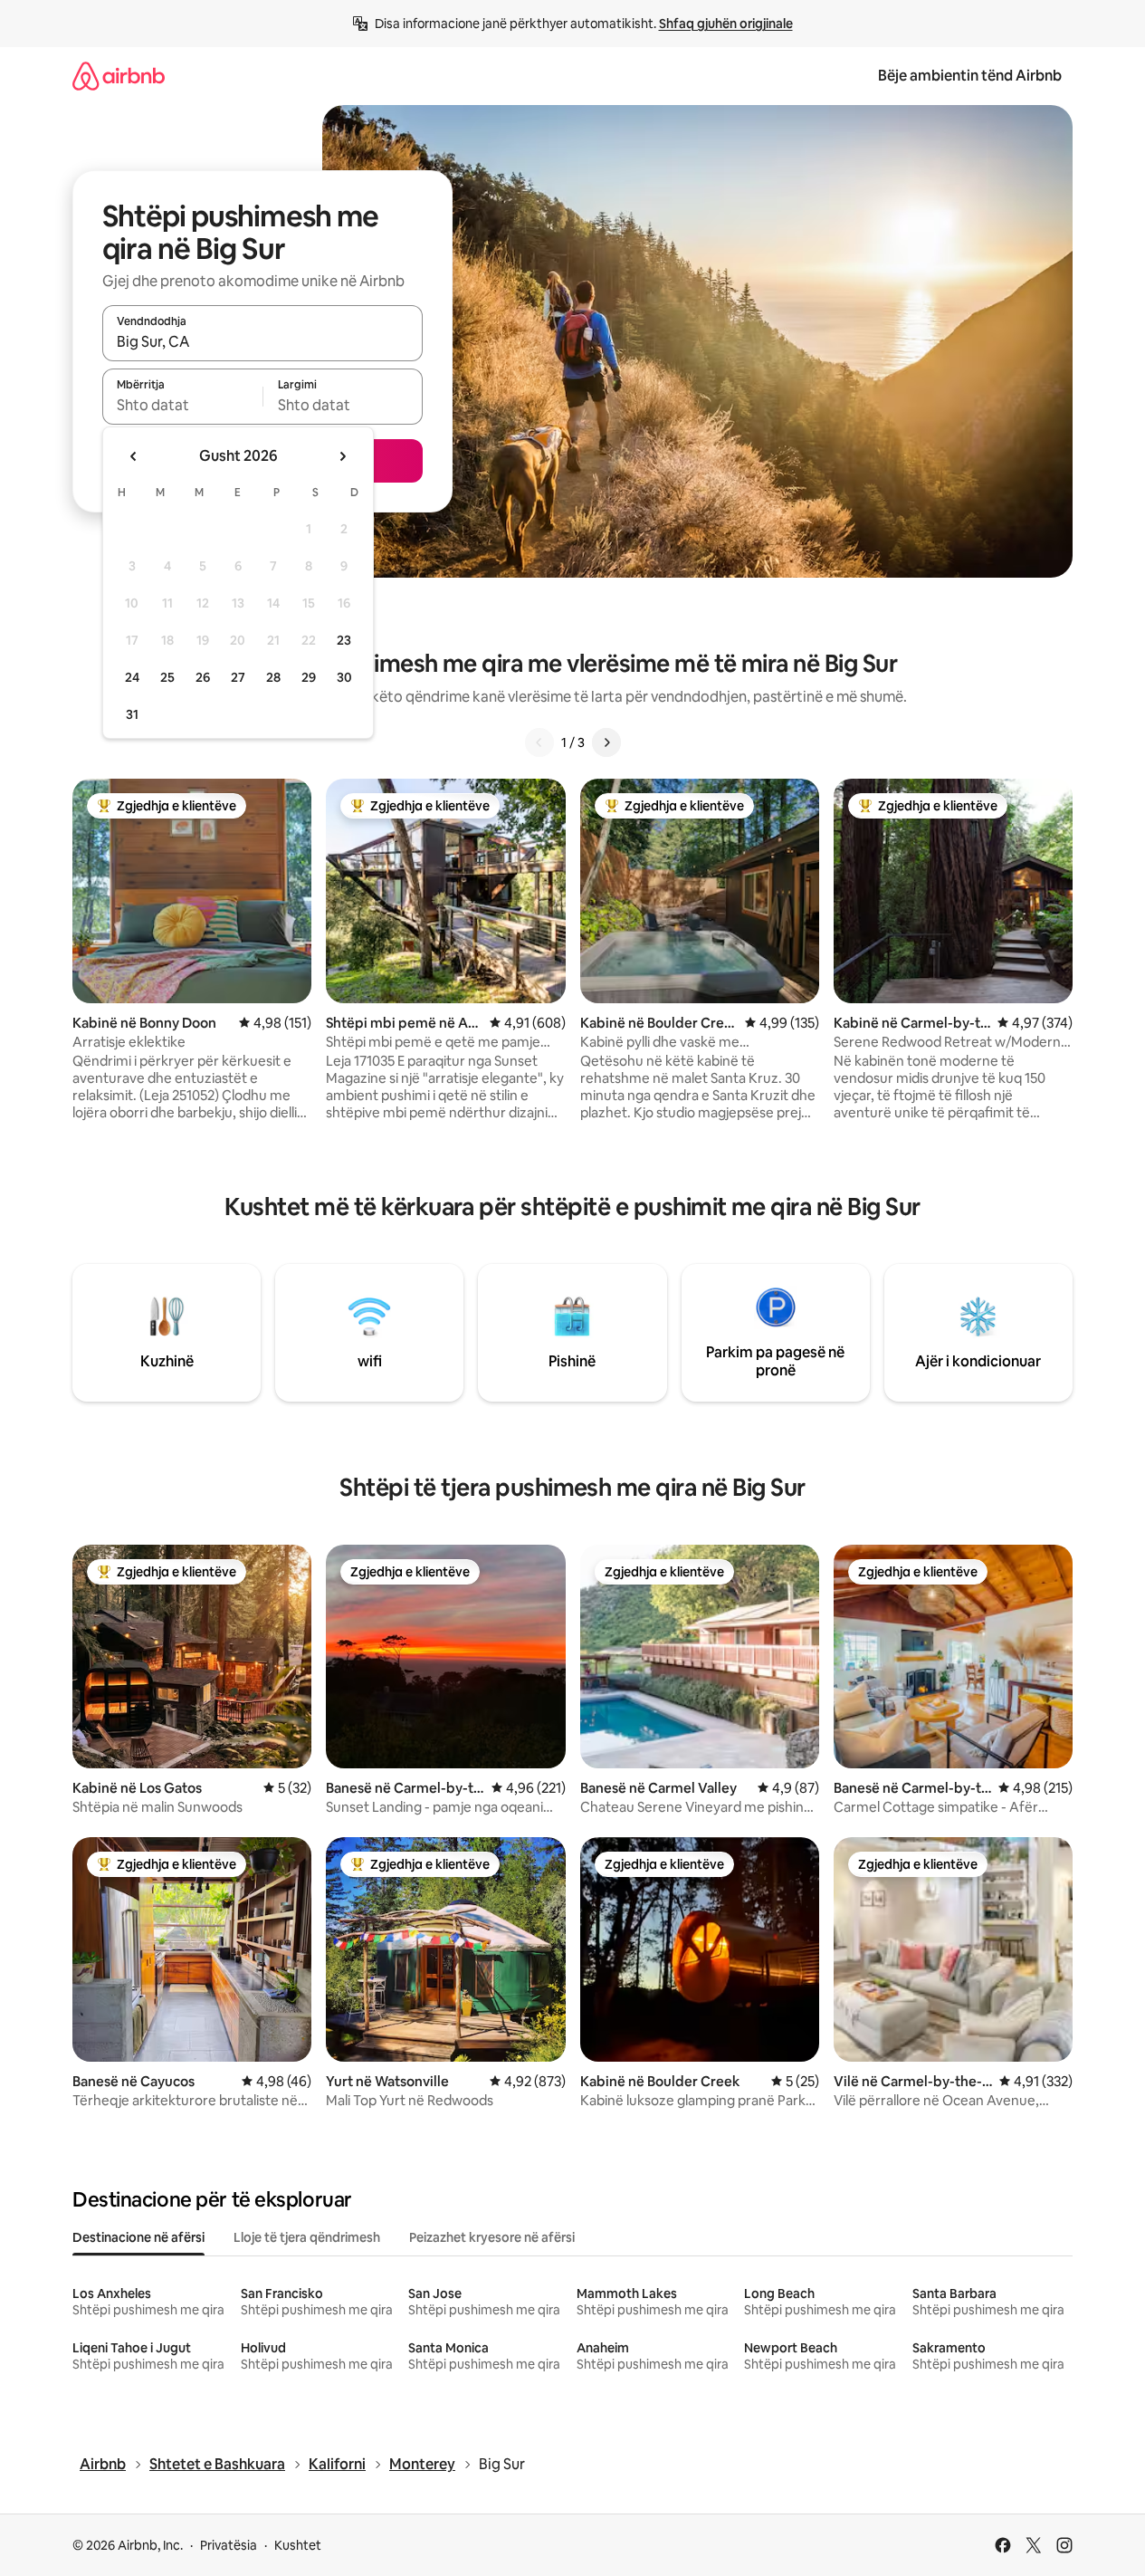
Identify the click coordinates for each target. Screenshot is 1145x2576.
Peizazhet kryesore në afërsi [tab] (492, 2237)
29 (309, 677)
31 (132, 714)
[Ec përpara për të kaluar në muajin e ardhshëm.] (342, 456)
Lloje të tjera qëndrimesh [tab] (307, 2237)
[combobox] (262, 341)
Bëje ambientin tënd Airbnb (970, 76)
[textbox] (182, 405)
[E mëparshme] (539, 742)
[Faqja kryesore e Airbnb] (119, 76)
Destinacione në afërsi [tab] (138, 2237)
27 (238, 677)
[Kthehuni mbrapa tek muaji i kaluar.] (134, 456)
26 (203, 677)
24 (132, 677)
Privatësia (229, 2545)
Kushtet (298, 2545)
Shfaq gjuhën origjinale (726, 24)
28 (273, 677)
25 (167, 677)
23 (344, 640)
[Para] (606, 742)
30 (344, 677)
